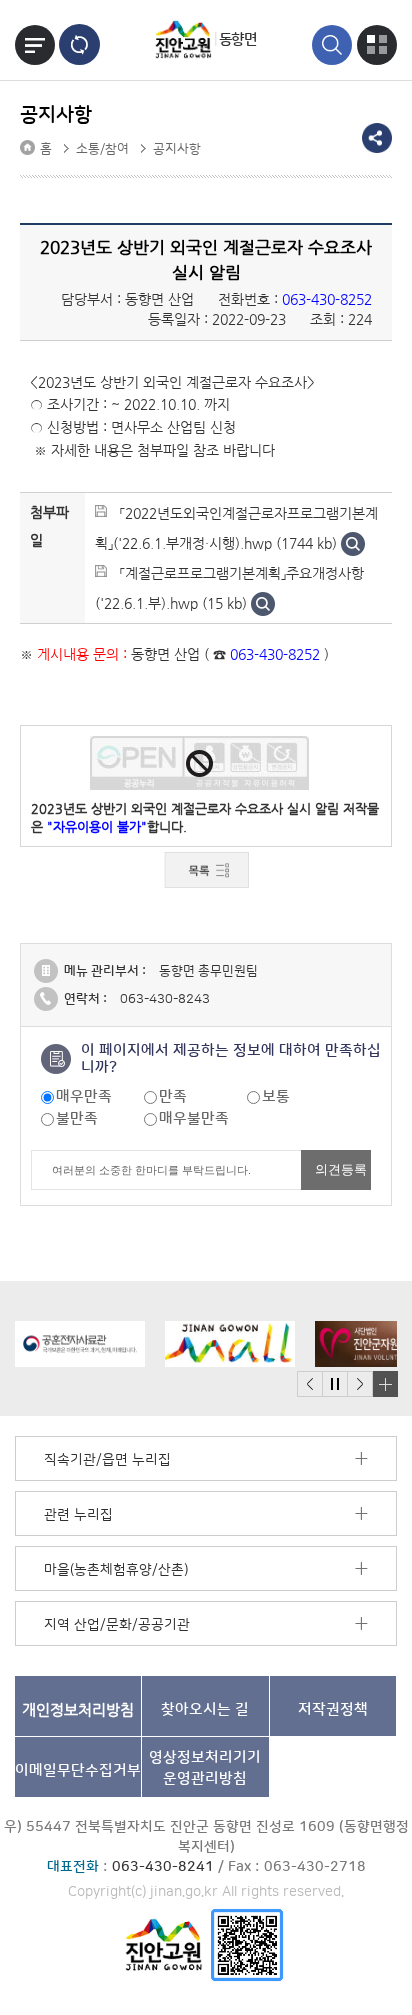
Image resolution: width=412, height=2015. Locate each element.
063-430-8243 (165, 999)
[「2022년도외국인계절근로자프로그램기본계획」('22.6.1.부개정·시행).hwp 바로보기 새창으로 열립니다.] (353, 543)
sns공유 (377, 138)
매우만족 (84, 1096)
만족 (173, 1096)
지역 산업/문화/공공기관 (117, 1625)
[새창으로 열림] (80, 1344)
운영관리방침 (205, 1768)
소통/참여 (102, 149)
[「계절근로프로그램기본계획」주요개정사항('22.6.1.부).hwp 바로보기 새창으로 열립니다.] (263, 603)
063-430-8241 (163, 1867)
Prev (310, 1384)
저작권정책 (333, 1709)
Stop (334, 1384)
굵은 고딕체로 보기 (79, 44)
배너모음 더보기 (385, 1384)
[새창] (247, 1944)
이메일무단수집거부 (78, 1770)
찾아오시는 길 (205, 1709)
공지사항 (177, 149)
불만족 (77, 1118)
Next (360, 1384)
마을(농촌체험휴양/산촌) (116, 1570)
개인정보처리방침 (78, 1709)
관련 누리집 (78, 1515)
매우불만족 (194, 1118)
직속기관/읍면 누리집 (107, 1460)
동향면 (238, 39)
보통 (276, 1096)
